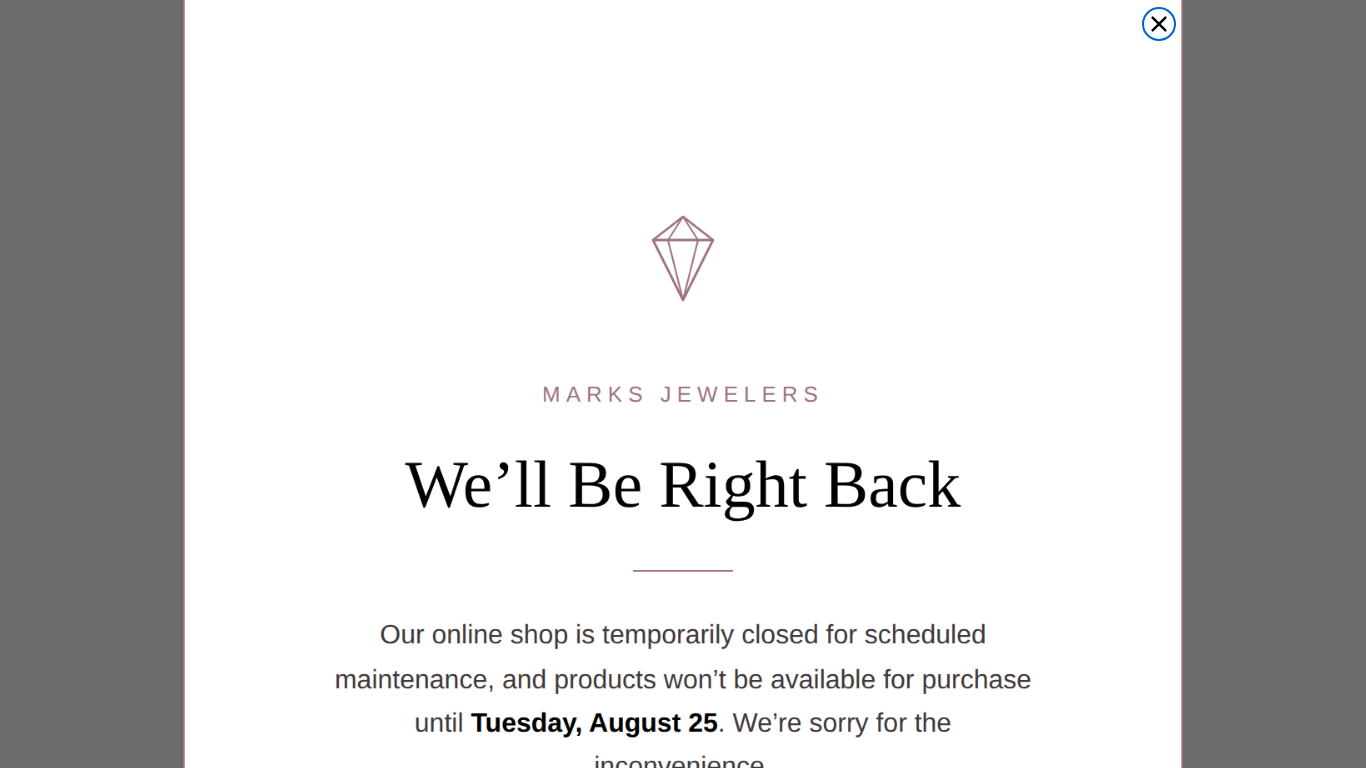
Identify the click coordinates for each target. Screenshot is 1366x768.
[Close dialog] (1159, 24)
